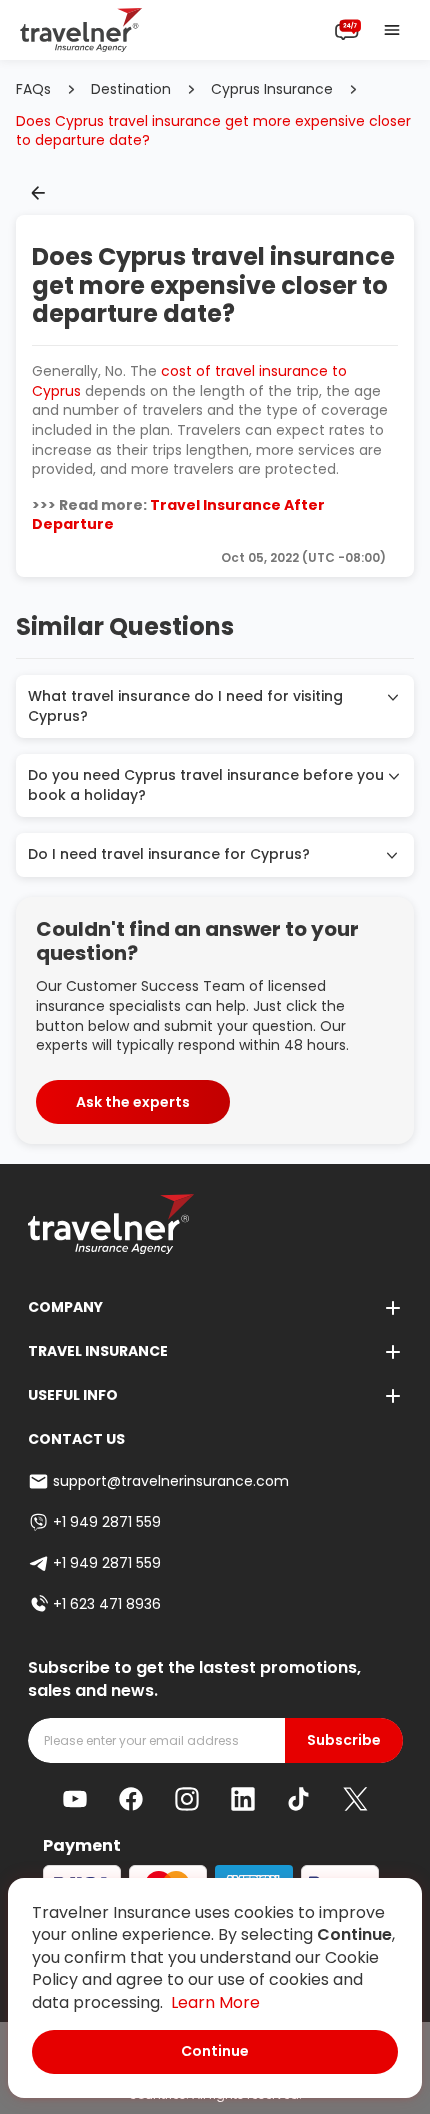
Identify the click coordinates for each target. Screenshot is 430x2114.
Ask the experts (133, 1102)
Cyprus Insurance (272, 89)
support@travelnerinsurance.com (171, 1481)
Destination (131, 89)
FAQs (33, 89)
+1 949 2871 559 (107, 1522)
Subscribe (344, 1740)
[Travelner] (81, 30)
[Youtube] (75, 1799)
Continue (215, 2051)
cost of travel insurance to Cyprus (189, 381)
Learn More (215, 2002)
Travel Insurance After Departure (178, 515)
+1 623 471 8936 (107, 1604)
